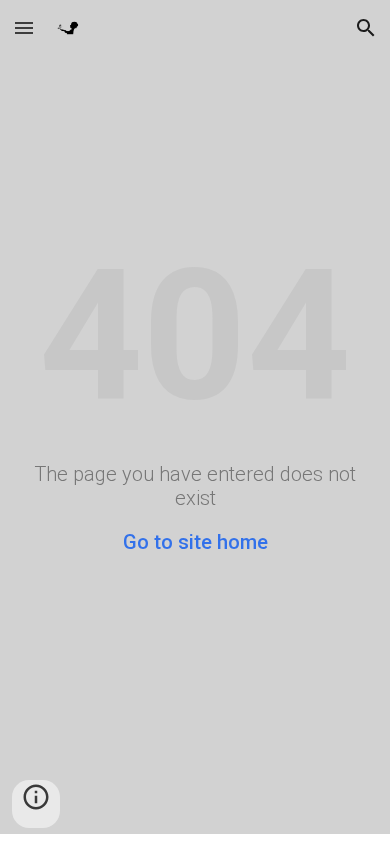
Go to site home (195, 542)
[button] (24, 27)
